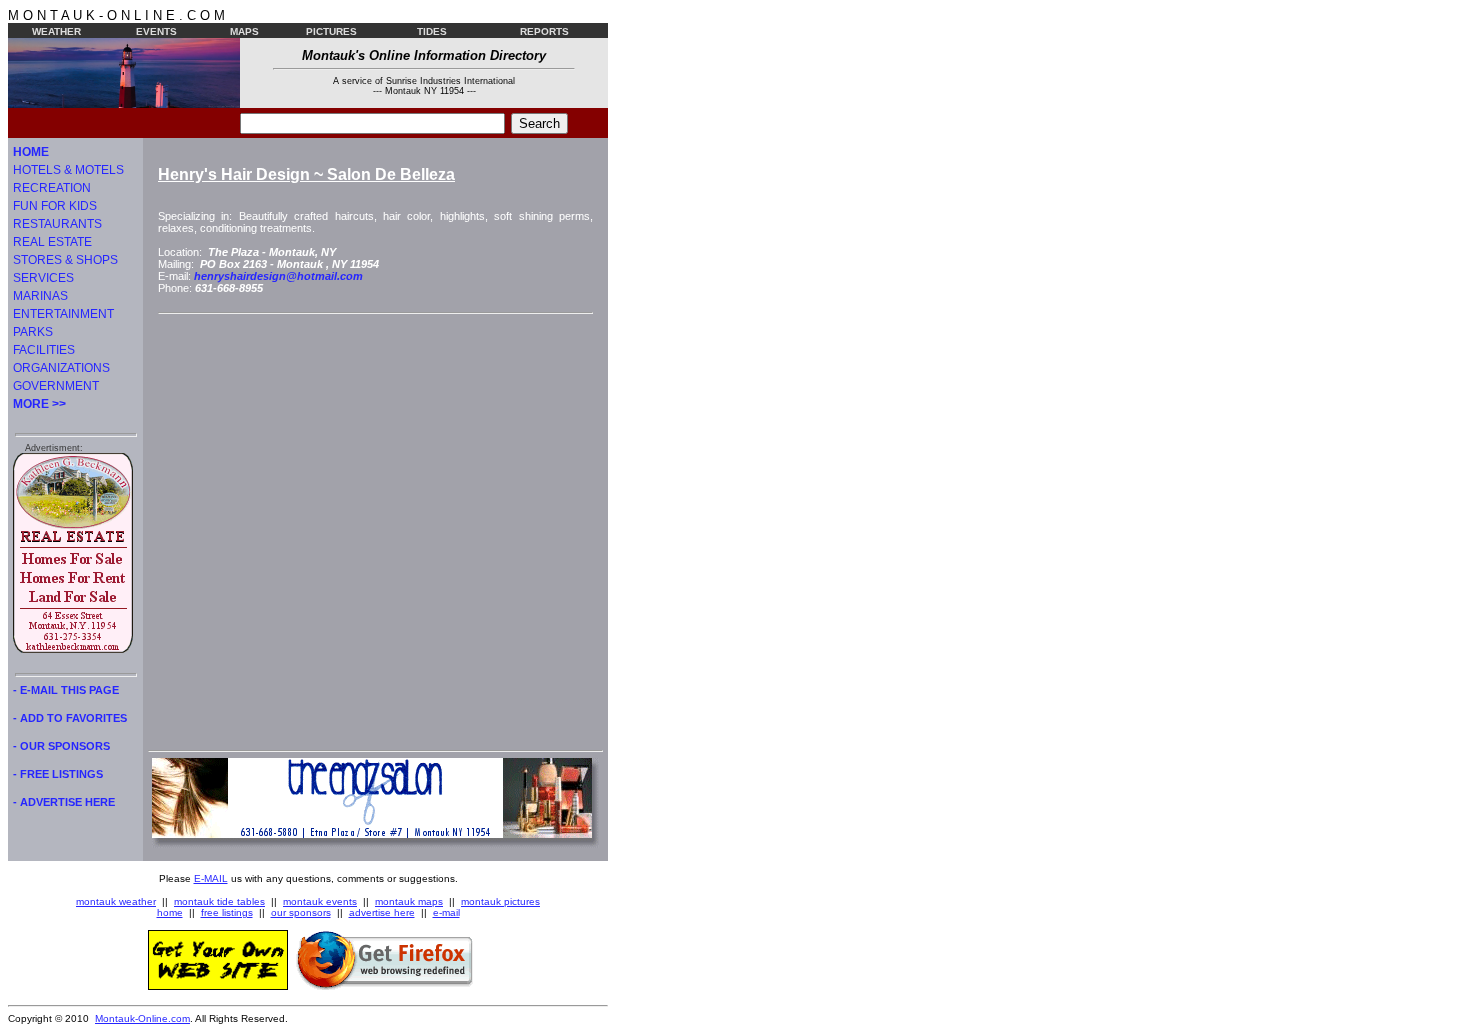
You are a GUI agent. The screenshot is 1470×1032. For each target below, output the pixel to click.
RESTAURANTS (57, 224)
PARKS (33, 332)
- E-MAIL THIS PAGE (66, 690)
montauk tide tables (219, 901)
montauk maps (409, 901)
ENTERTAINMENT (63, 314)
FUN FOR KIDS (55, 206)
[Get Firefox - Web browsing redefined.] (385, 986)
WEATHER (56, 31)
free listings (227, 912)
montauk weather (116, 901)
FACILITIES (44, 350)
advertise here (382, 912)
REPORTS (544, 31)
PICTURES (331, 31)
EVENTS (156, 31)
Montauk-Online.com (142, 1018)
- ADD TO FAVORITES (70, 718)
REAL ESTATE (52, 242)
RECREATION (52, 188)
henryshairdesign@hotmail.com (278, 276)
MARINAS (40, 296)
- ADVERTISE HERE (64, 802)
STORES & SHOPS (65, 260)
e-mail (446, 912)
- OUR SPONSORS (61, 746)
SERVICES (43, 278)
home (170, 912)
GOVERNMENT (56, 386)
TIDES (432, 31)
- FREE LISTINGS (58, 774)
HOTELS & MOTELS (68, 170)
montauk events (320, 901)
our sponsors (301, 912)
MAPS (244, 31)
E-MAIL (211, 878)
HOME (31, 152)
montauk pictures (500, 901)
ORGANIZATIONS (61, 368)
